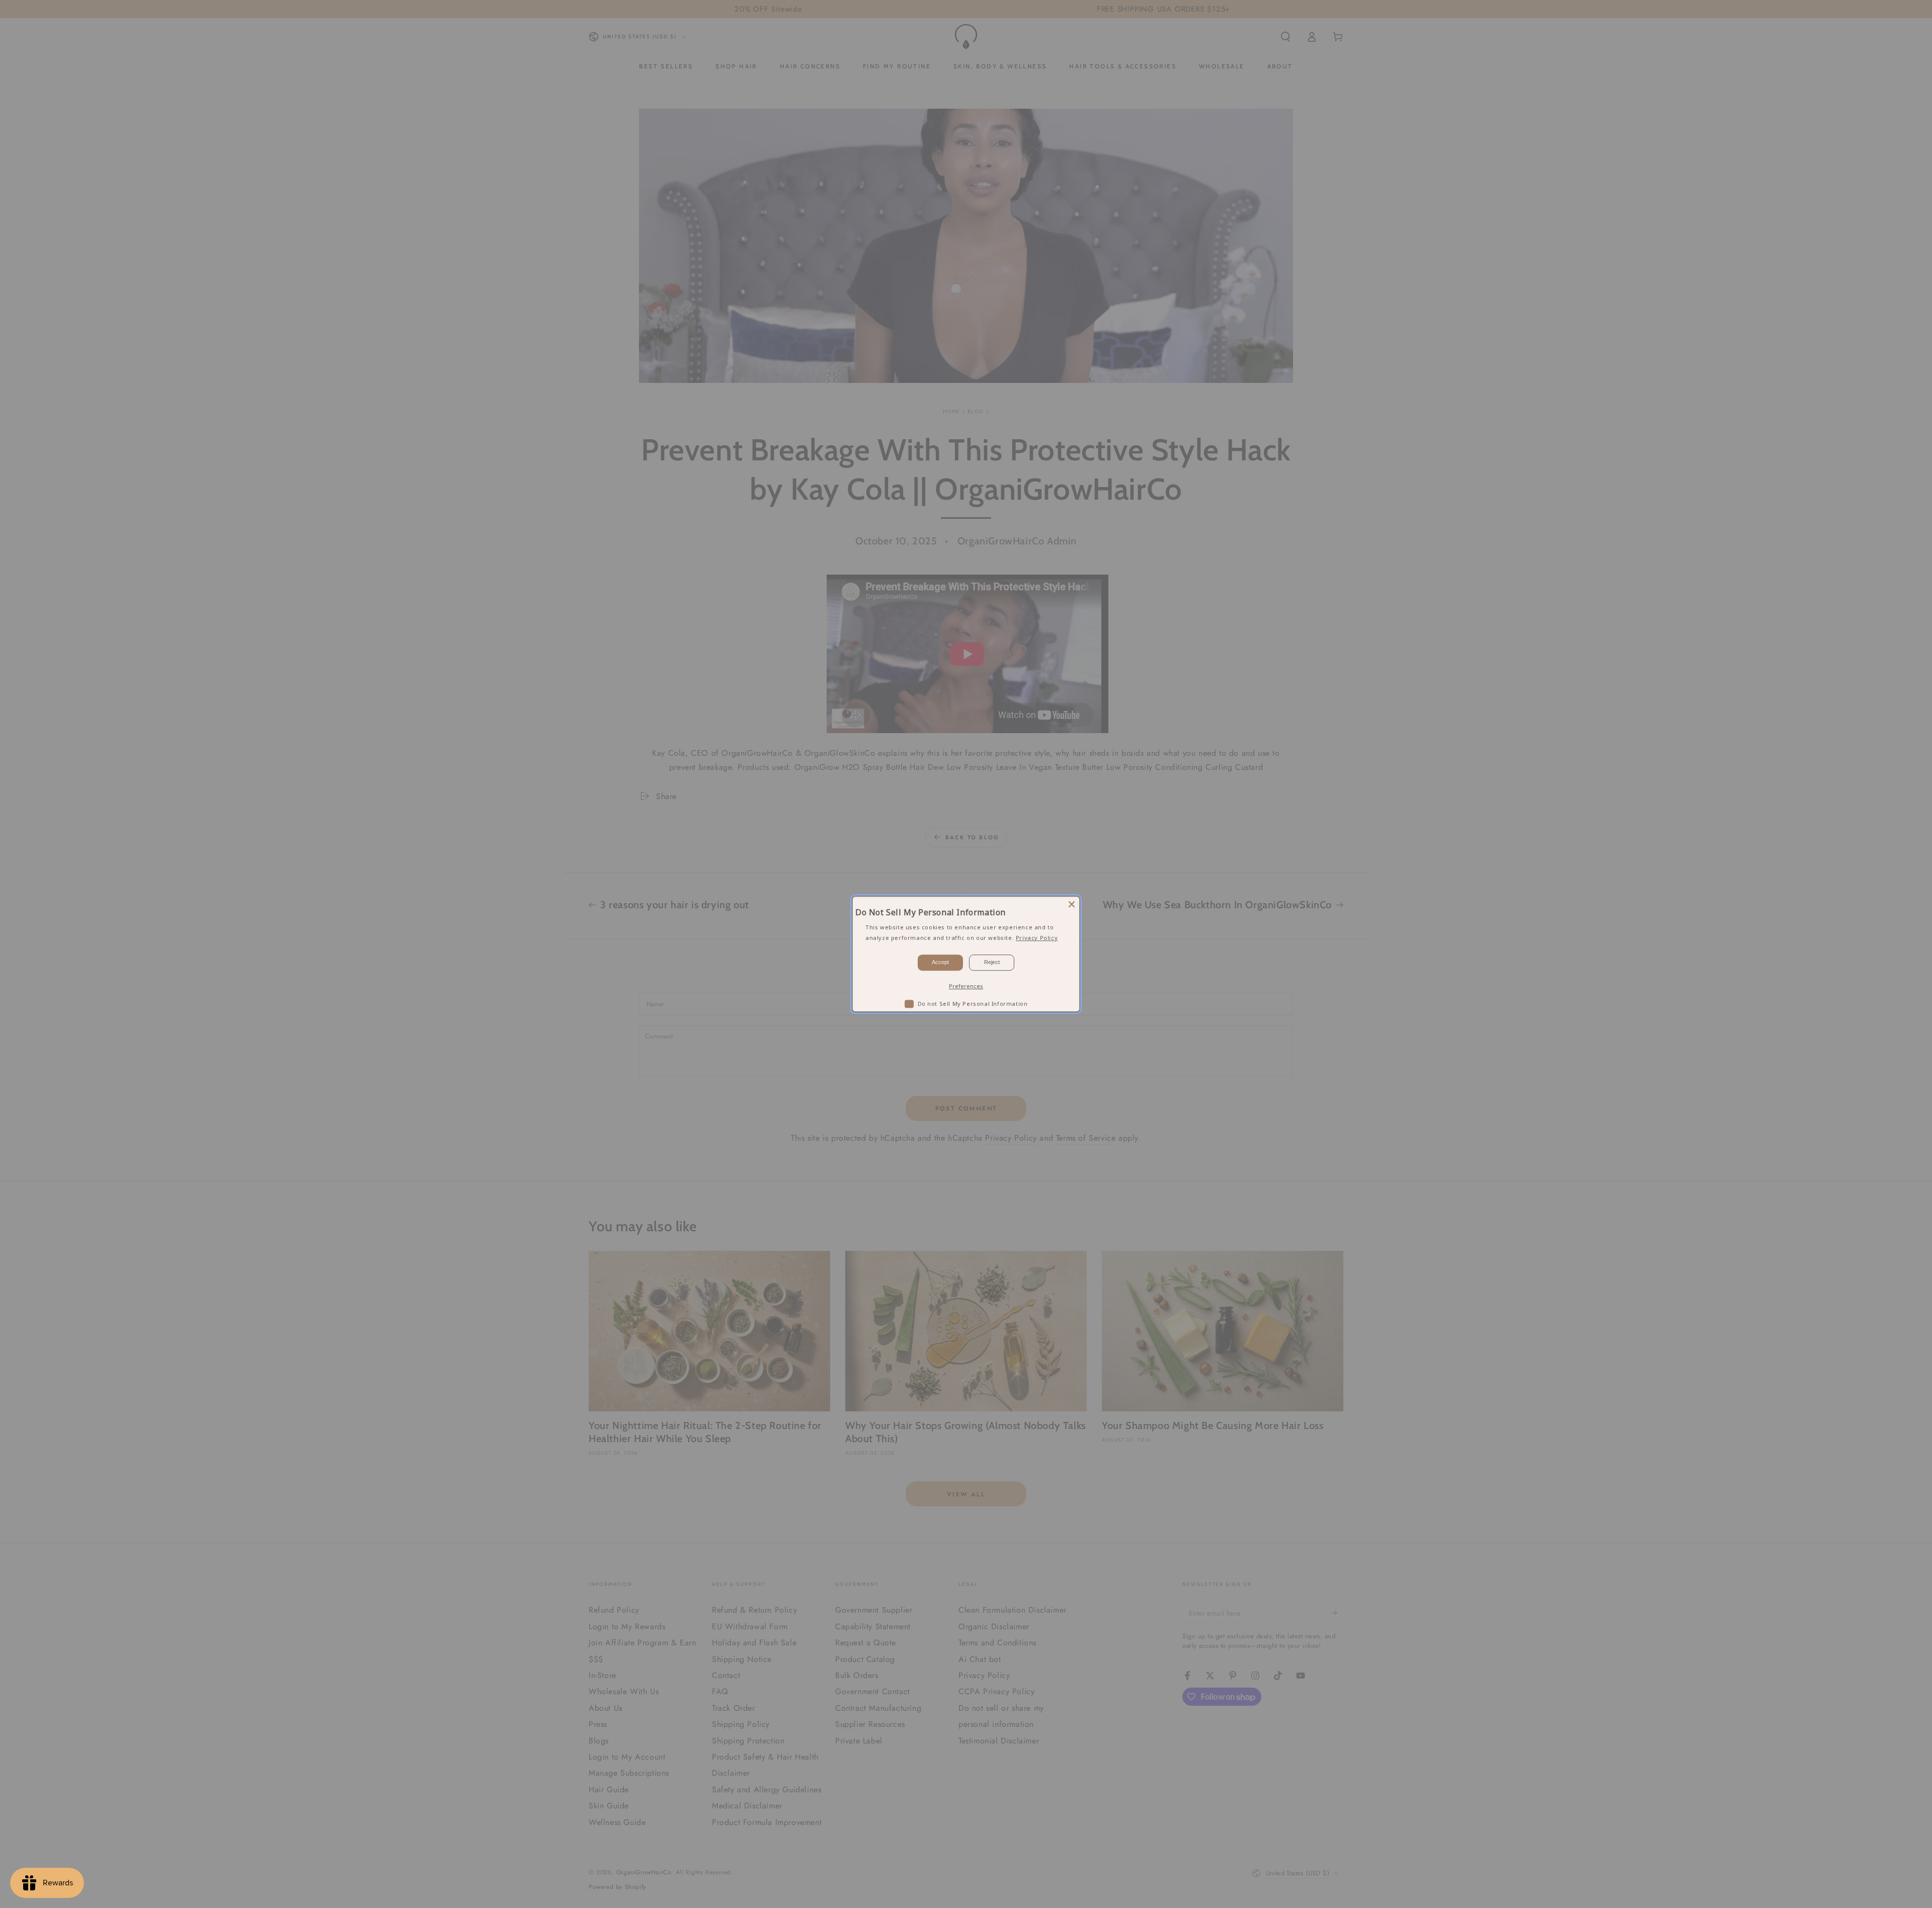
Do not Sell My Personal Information (973, 1004)
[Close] (1072, 904)
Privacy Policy (1037, 938)
